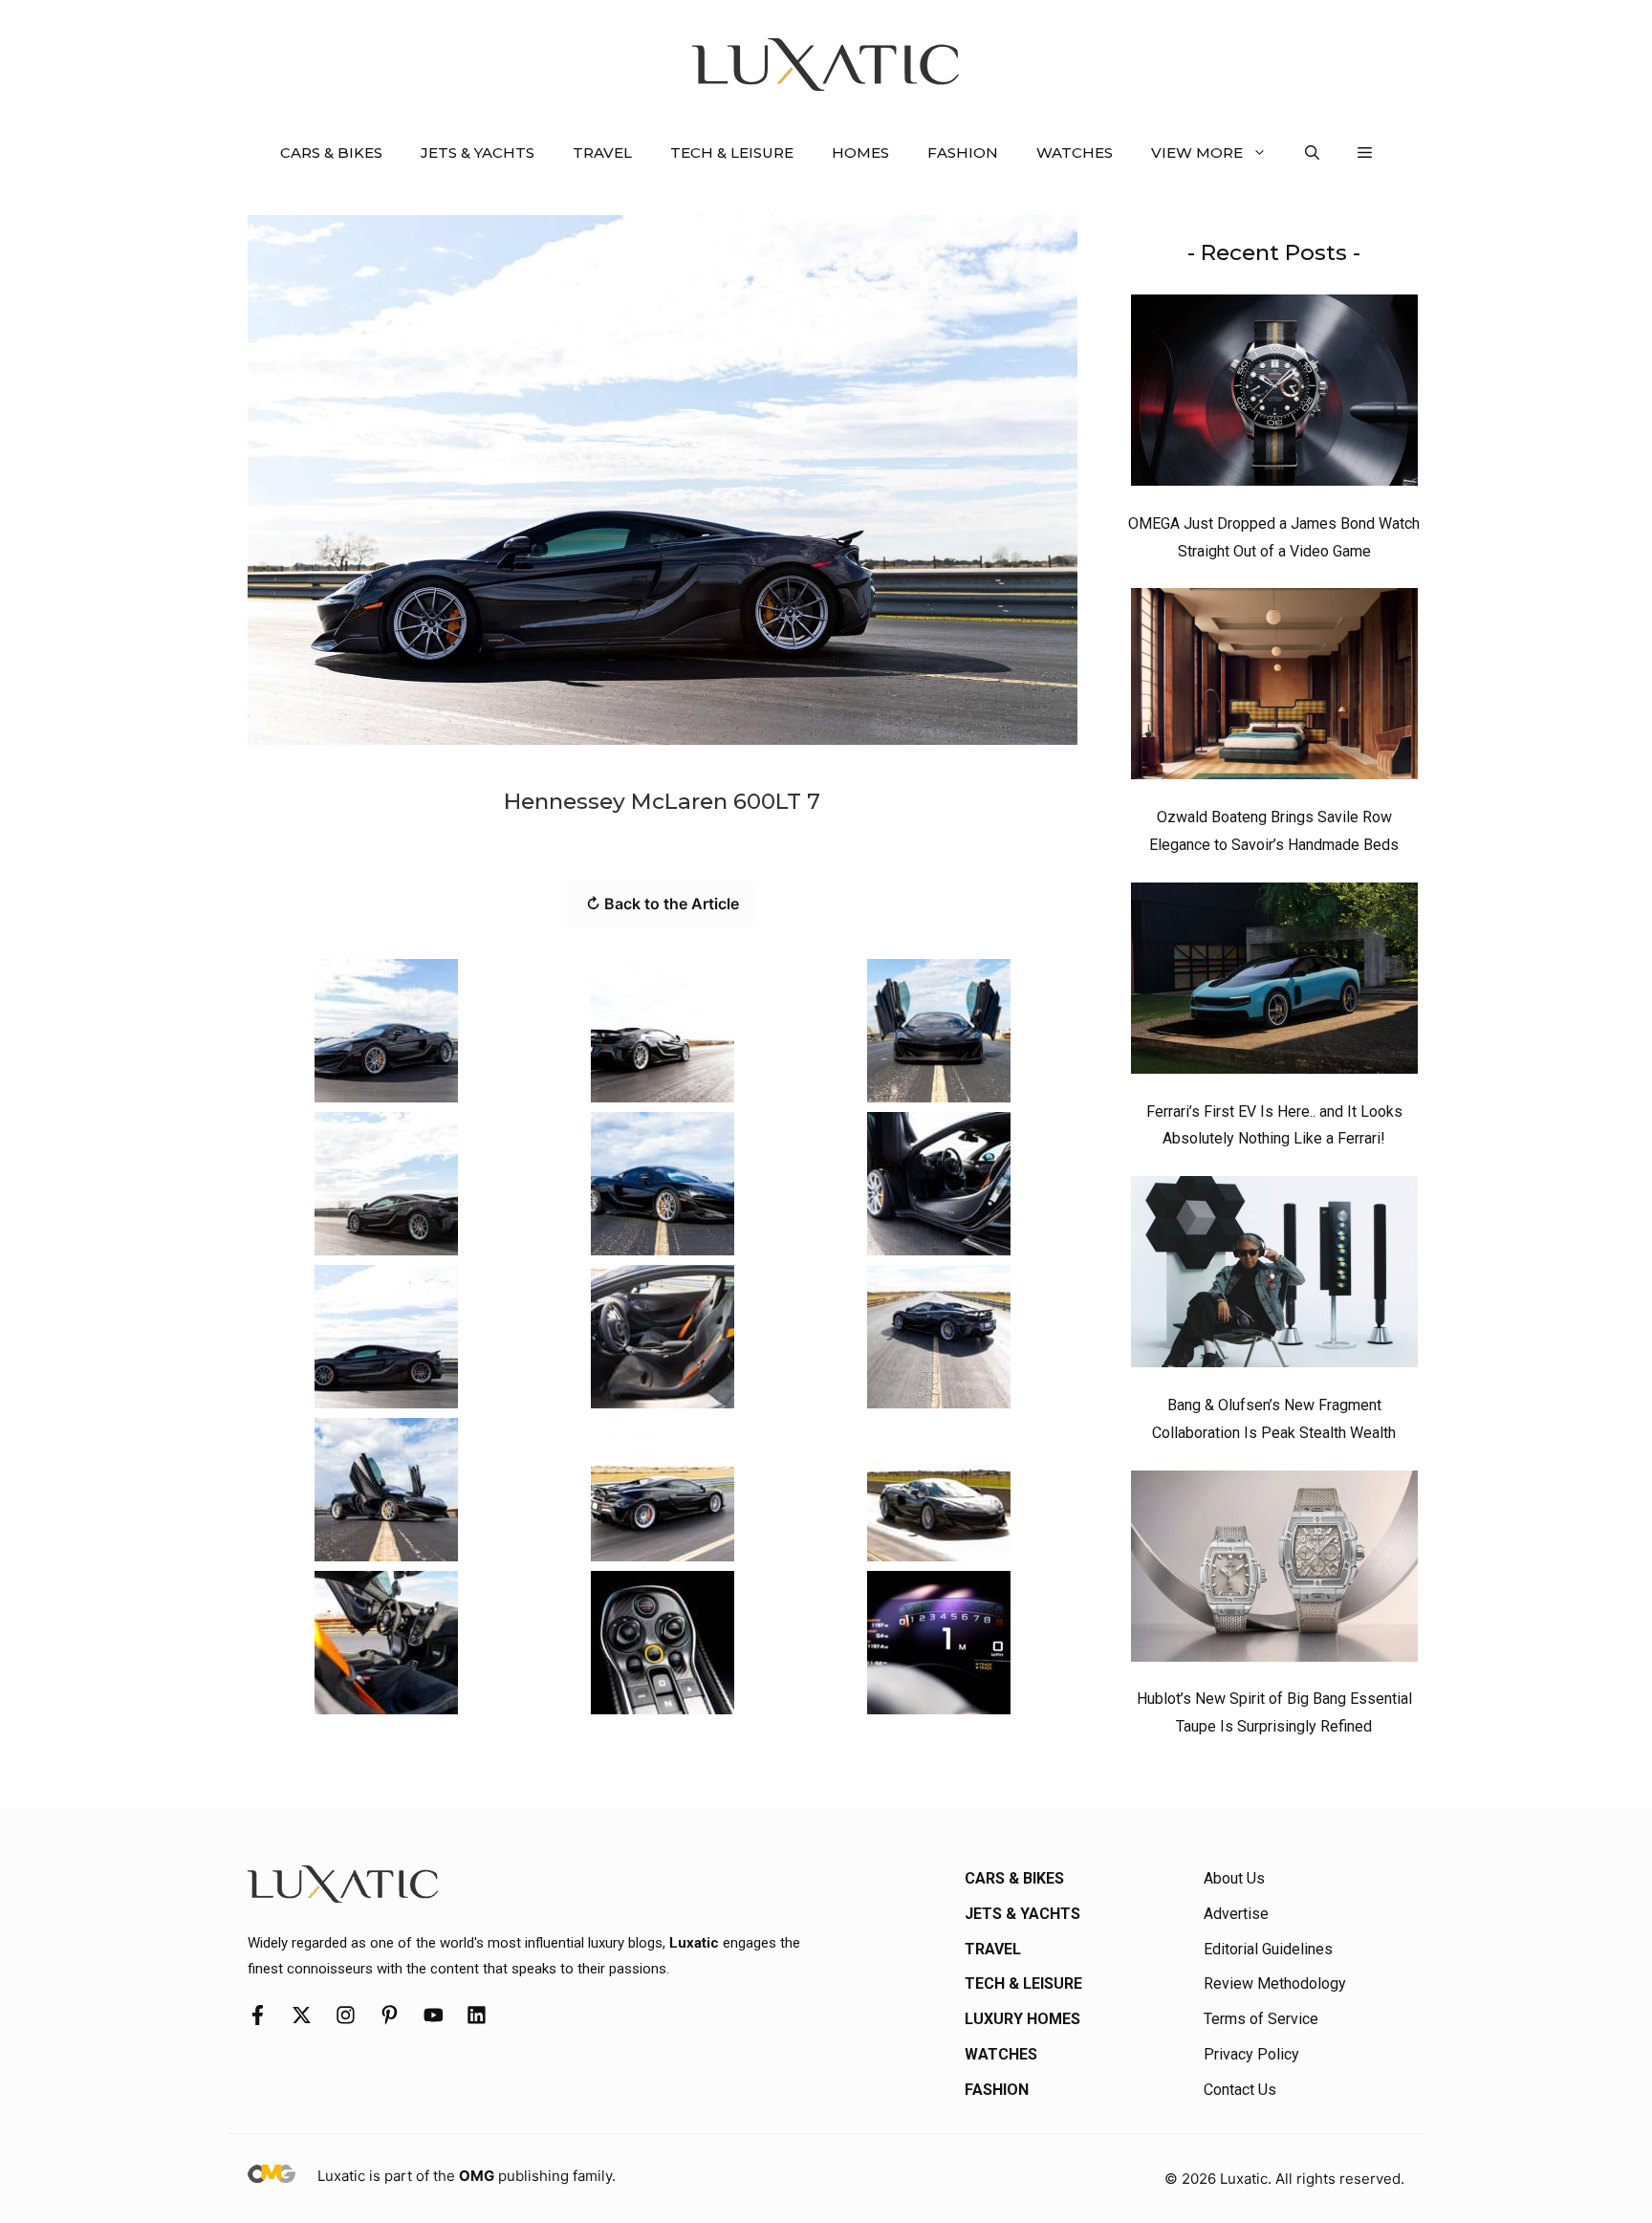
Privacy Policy (1251, 2054)
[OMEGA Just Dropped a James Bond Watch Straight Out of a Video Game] (1274, 395)
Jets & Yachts (478, 153)
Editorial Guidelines (1268, 1949)
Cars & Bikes (331, 153)
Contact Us (1240, 2090)
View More (1197, 153)
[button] (1312, 153)
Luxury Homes (1022, 2019)
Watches (1075, 153)
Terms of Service (1261, 2019)
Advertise (1236, 1914)
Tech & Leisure (732, 153)
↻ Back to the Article (663, 904)
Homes (860, 153)
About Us (1234, 1878)
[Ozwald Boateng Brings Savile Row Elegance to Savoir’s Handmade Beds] (1274, 688)
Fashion (963, 153)
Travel (602, 153)
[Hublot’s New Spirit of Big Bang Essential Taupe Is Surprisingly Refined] (1274, 1571)
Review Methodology (1275, 1983)
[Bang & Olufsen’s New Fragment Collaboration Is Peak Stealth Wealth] (1274, 1276)
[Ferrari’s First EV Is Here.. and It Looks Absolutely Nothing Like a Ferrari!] (1274, 983)
